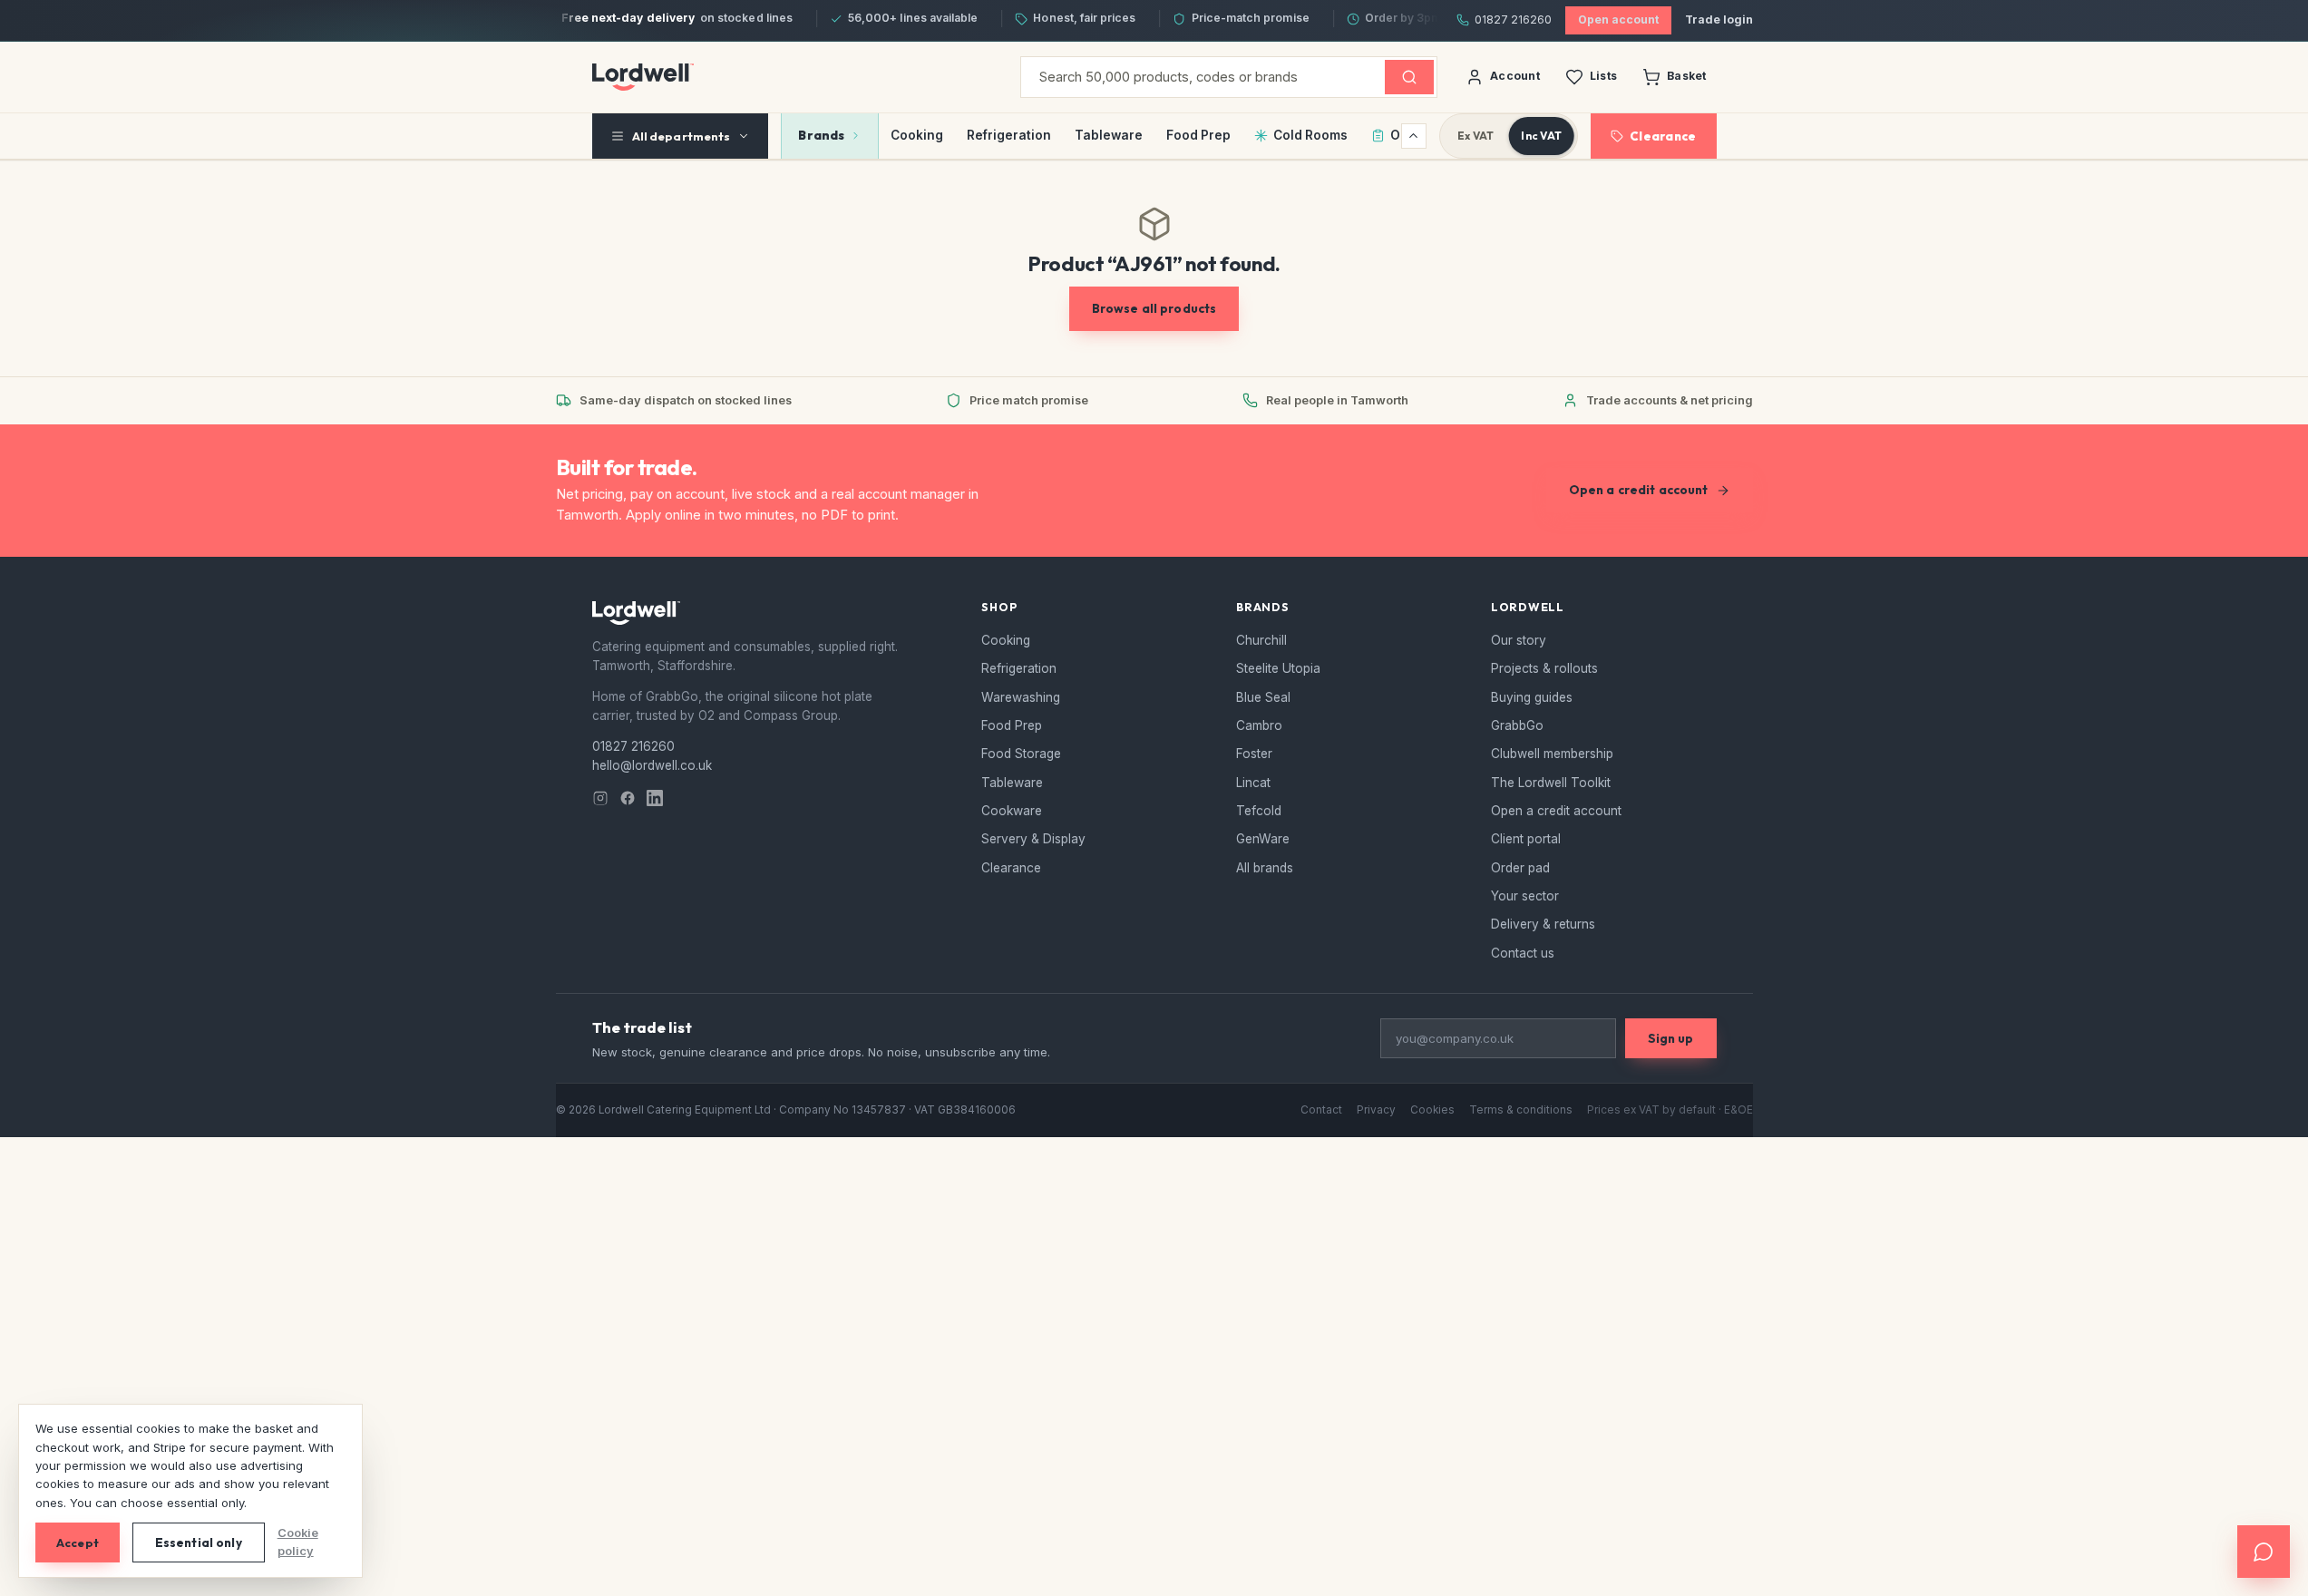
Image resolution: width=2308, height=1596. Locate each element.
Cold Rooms (1310, 135)
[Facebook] (628, 798)
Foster (1254, 754)
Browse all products (1154, 308)
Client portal (1526, 839)
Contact (1321, 1110)
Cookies (1432, 1110)
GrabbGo (1517, 725)
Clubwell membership (1552, 754)
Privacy (1376, 1110)
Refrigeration (1009, 135)
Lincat (1253, 783)
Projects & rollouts (1544, 668)
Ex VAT (1475, 136)
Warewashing (1021, 697)
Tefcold (1259, 811)
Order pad (1520, 868)
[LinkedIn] (655, 798)
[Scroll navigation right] (1414, 136)
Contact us (1523, 953)
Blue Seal (1263, 697)
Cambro (1259, 725)
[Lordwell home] (643, 77)
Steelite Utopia (1278, 668)
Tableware (1109, 135)
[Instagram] (600, 798)
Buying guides (1532, 697)
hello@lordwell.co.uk (652, 765)
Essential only (199, 1542)
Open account (1618, 19)
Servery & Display (1033, 839)
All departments (682, 136)
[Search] (1409, 77)
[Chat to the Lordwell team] (2264, 1552)
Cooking (917, 135)
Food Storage (1021, 754)
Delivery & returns (1543, 924)
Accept (78, 1542)
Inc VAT (1541, 136)
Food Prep (1198, 135)
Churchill (1261, 640)
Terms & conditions (1521, 1110)
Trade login (1719, 19)
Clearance (1663, 136)
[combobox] (1203, 77)
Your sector (1525, 896)
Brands (821, 135)
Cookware (1012, 811)
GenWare (1263, 839)
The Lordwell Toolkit (1551, 783)
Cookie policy (298, 1542)
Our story (1519, 640)
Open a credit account (1639, 490)
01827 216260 (1513, 19)
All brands (1265, 868)
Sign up (1671, 1038)
